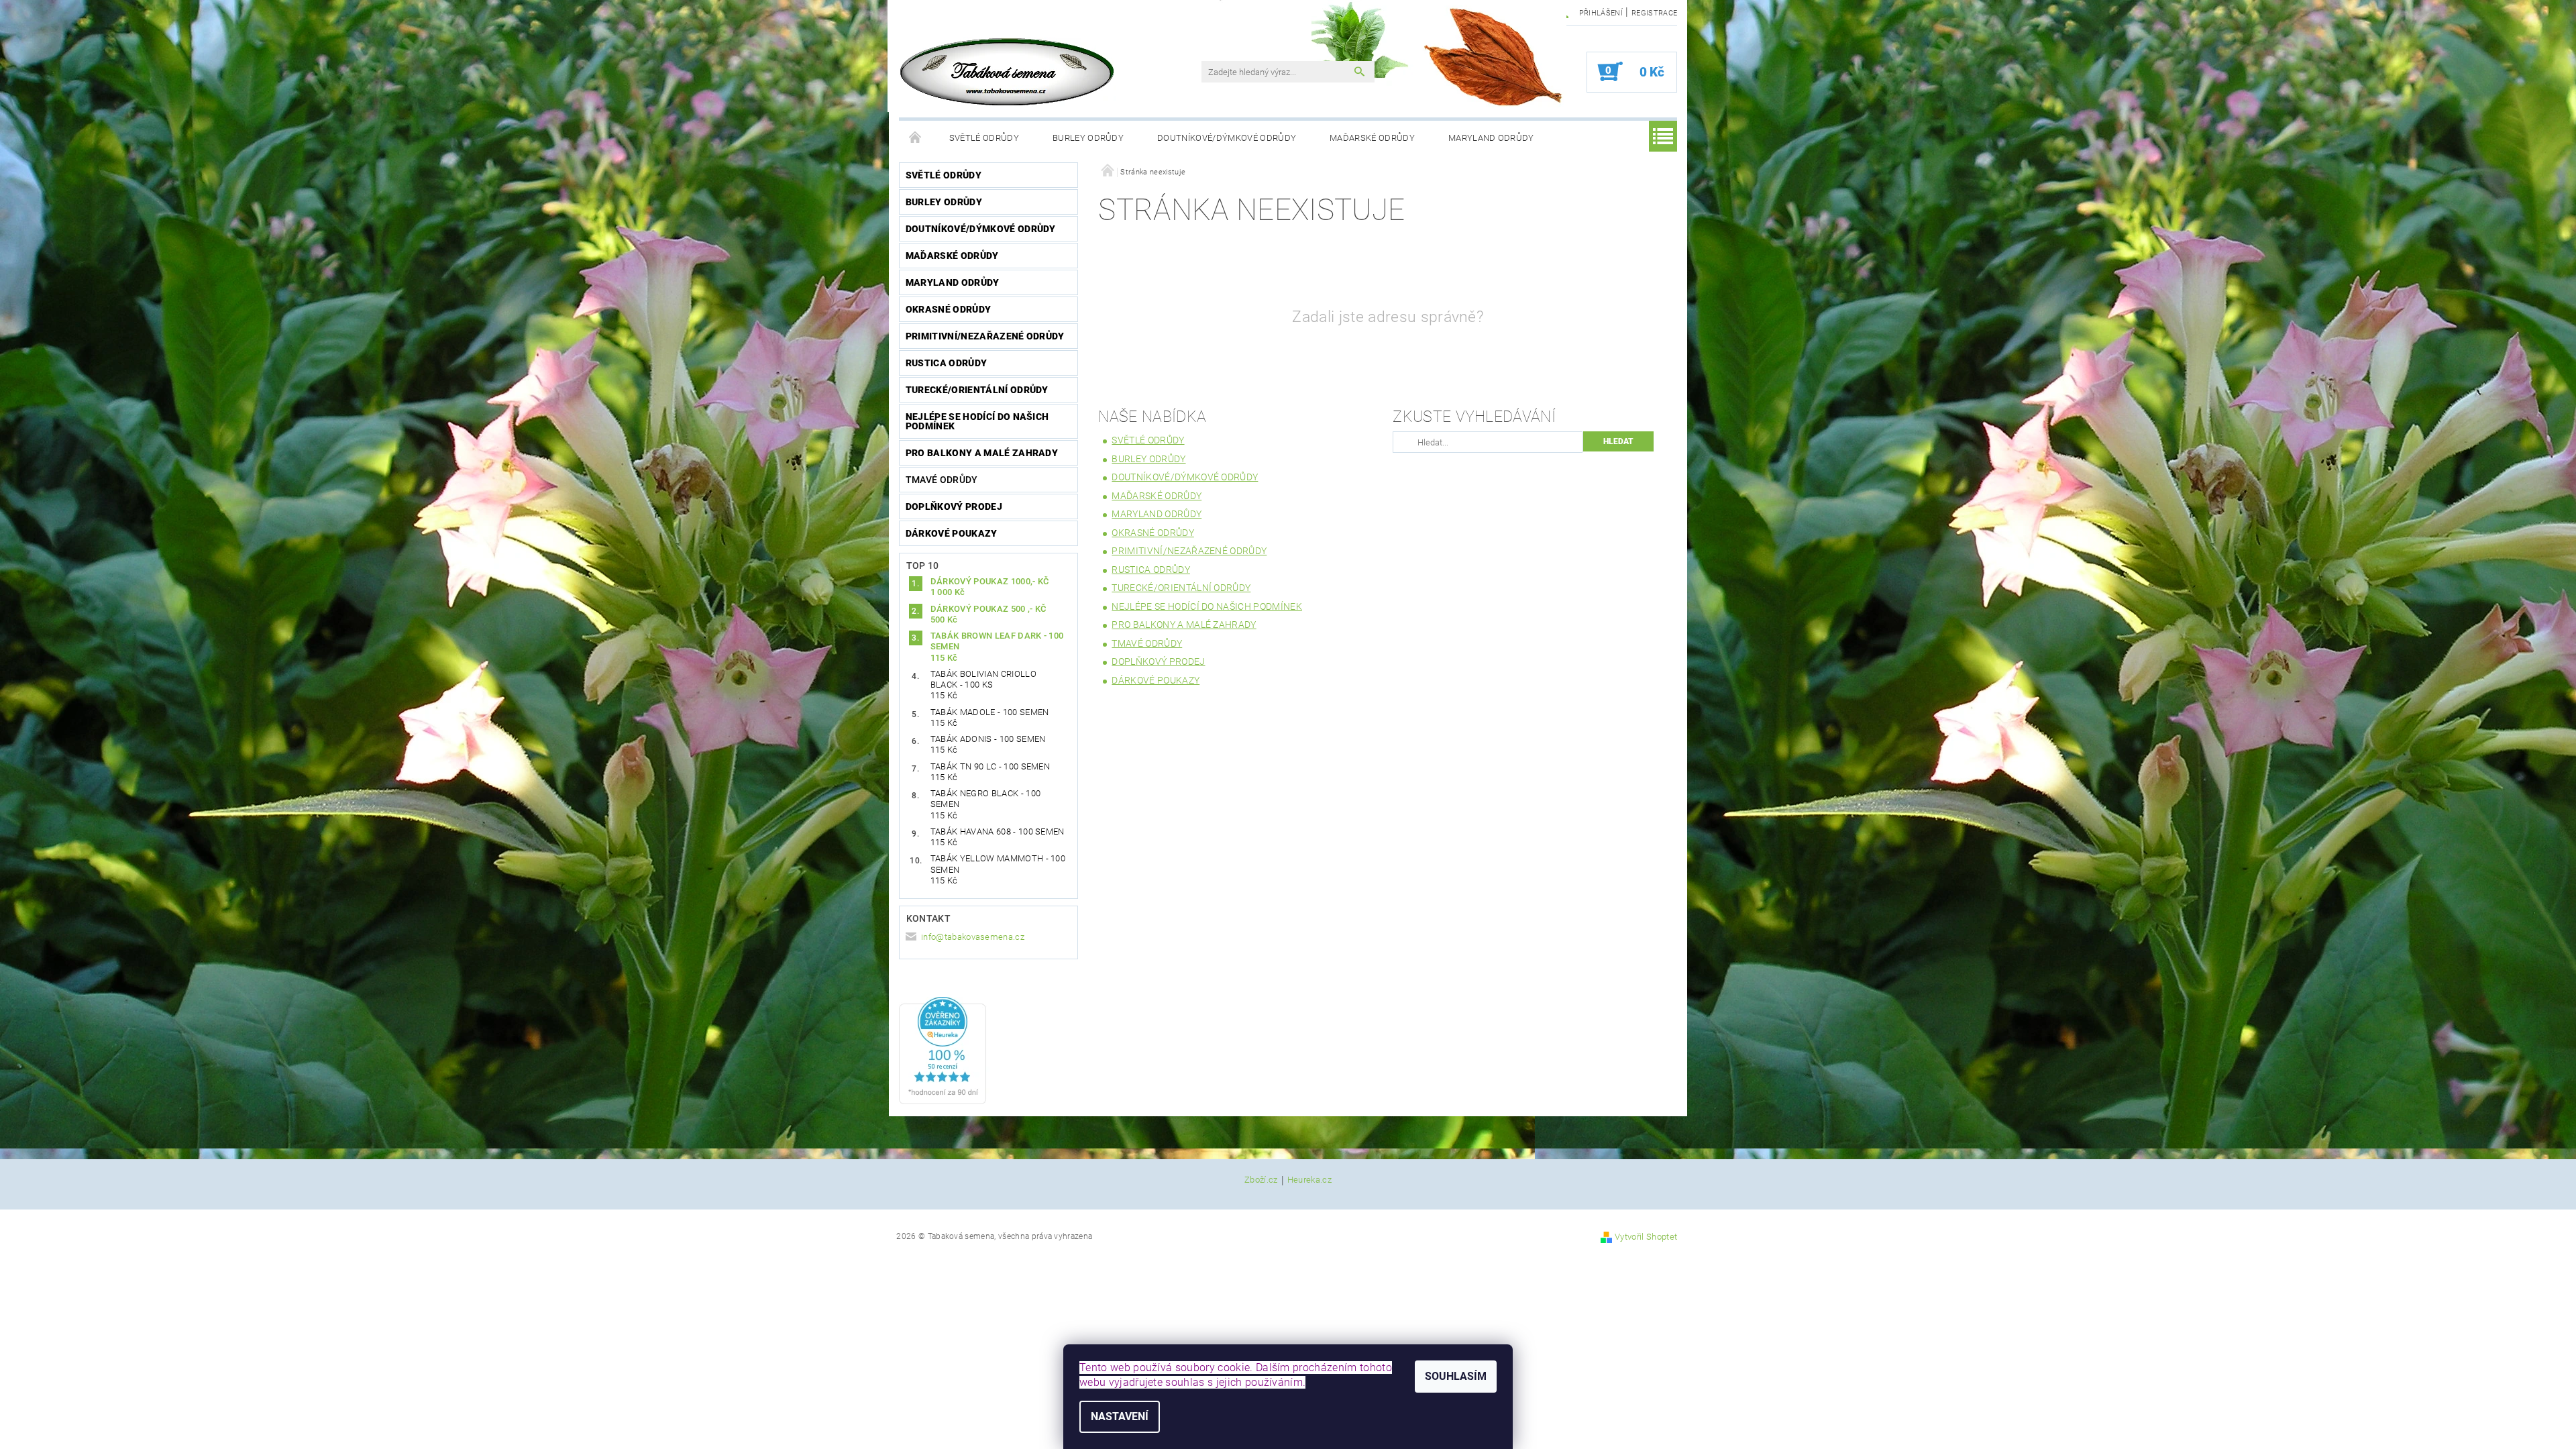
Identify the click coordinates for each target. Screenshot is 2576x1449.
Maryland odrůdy (1491, 138)
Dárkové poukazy (952, 533)
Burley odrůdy (1088, 138)
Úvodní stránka (916, 138)
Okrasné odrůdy (948, 309)
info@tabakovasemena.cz (973, 937)
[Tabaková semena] (1008, 72)
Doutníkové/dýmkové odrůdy (1227, 138)
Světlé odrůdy (984, 138)
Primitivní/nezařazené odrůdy (985, 336)
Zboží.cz (1261, 1180)
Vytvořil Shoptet (1646, 1237)
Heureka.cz (1309, 1180)
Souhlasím (1456, 1376)
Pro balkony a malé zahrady (982, 453)
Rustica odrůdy (946, 363)
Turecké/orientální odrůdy (977, 390)
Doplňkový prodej (954, 506)
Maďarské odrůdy (1372, 138)
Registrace (1654, 13)
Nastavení (1120, 1416)
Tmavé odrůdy (942, 480)
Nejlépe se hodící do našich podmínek (977, 421)
